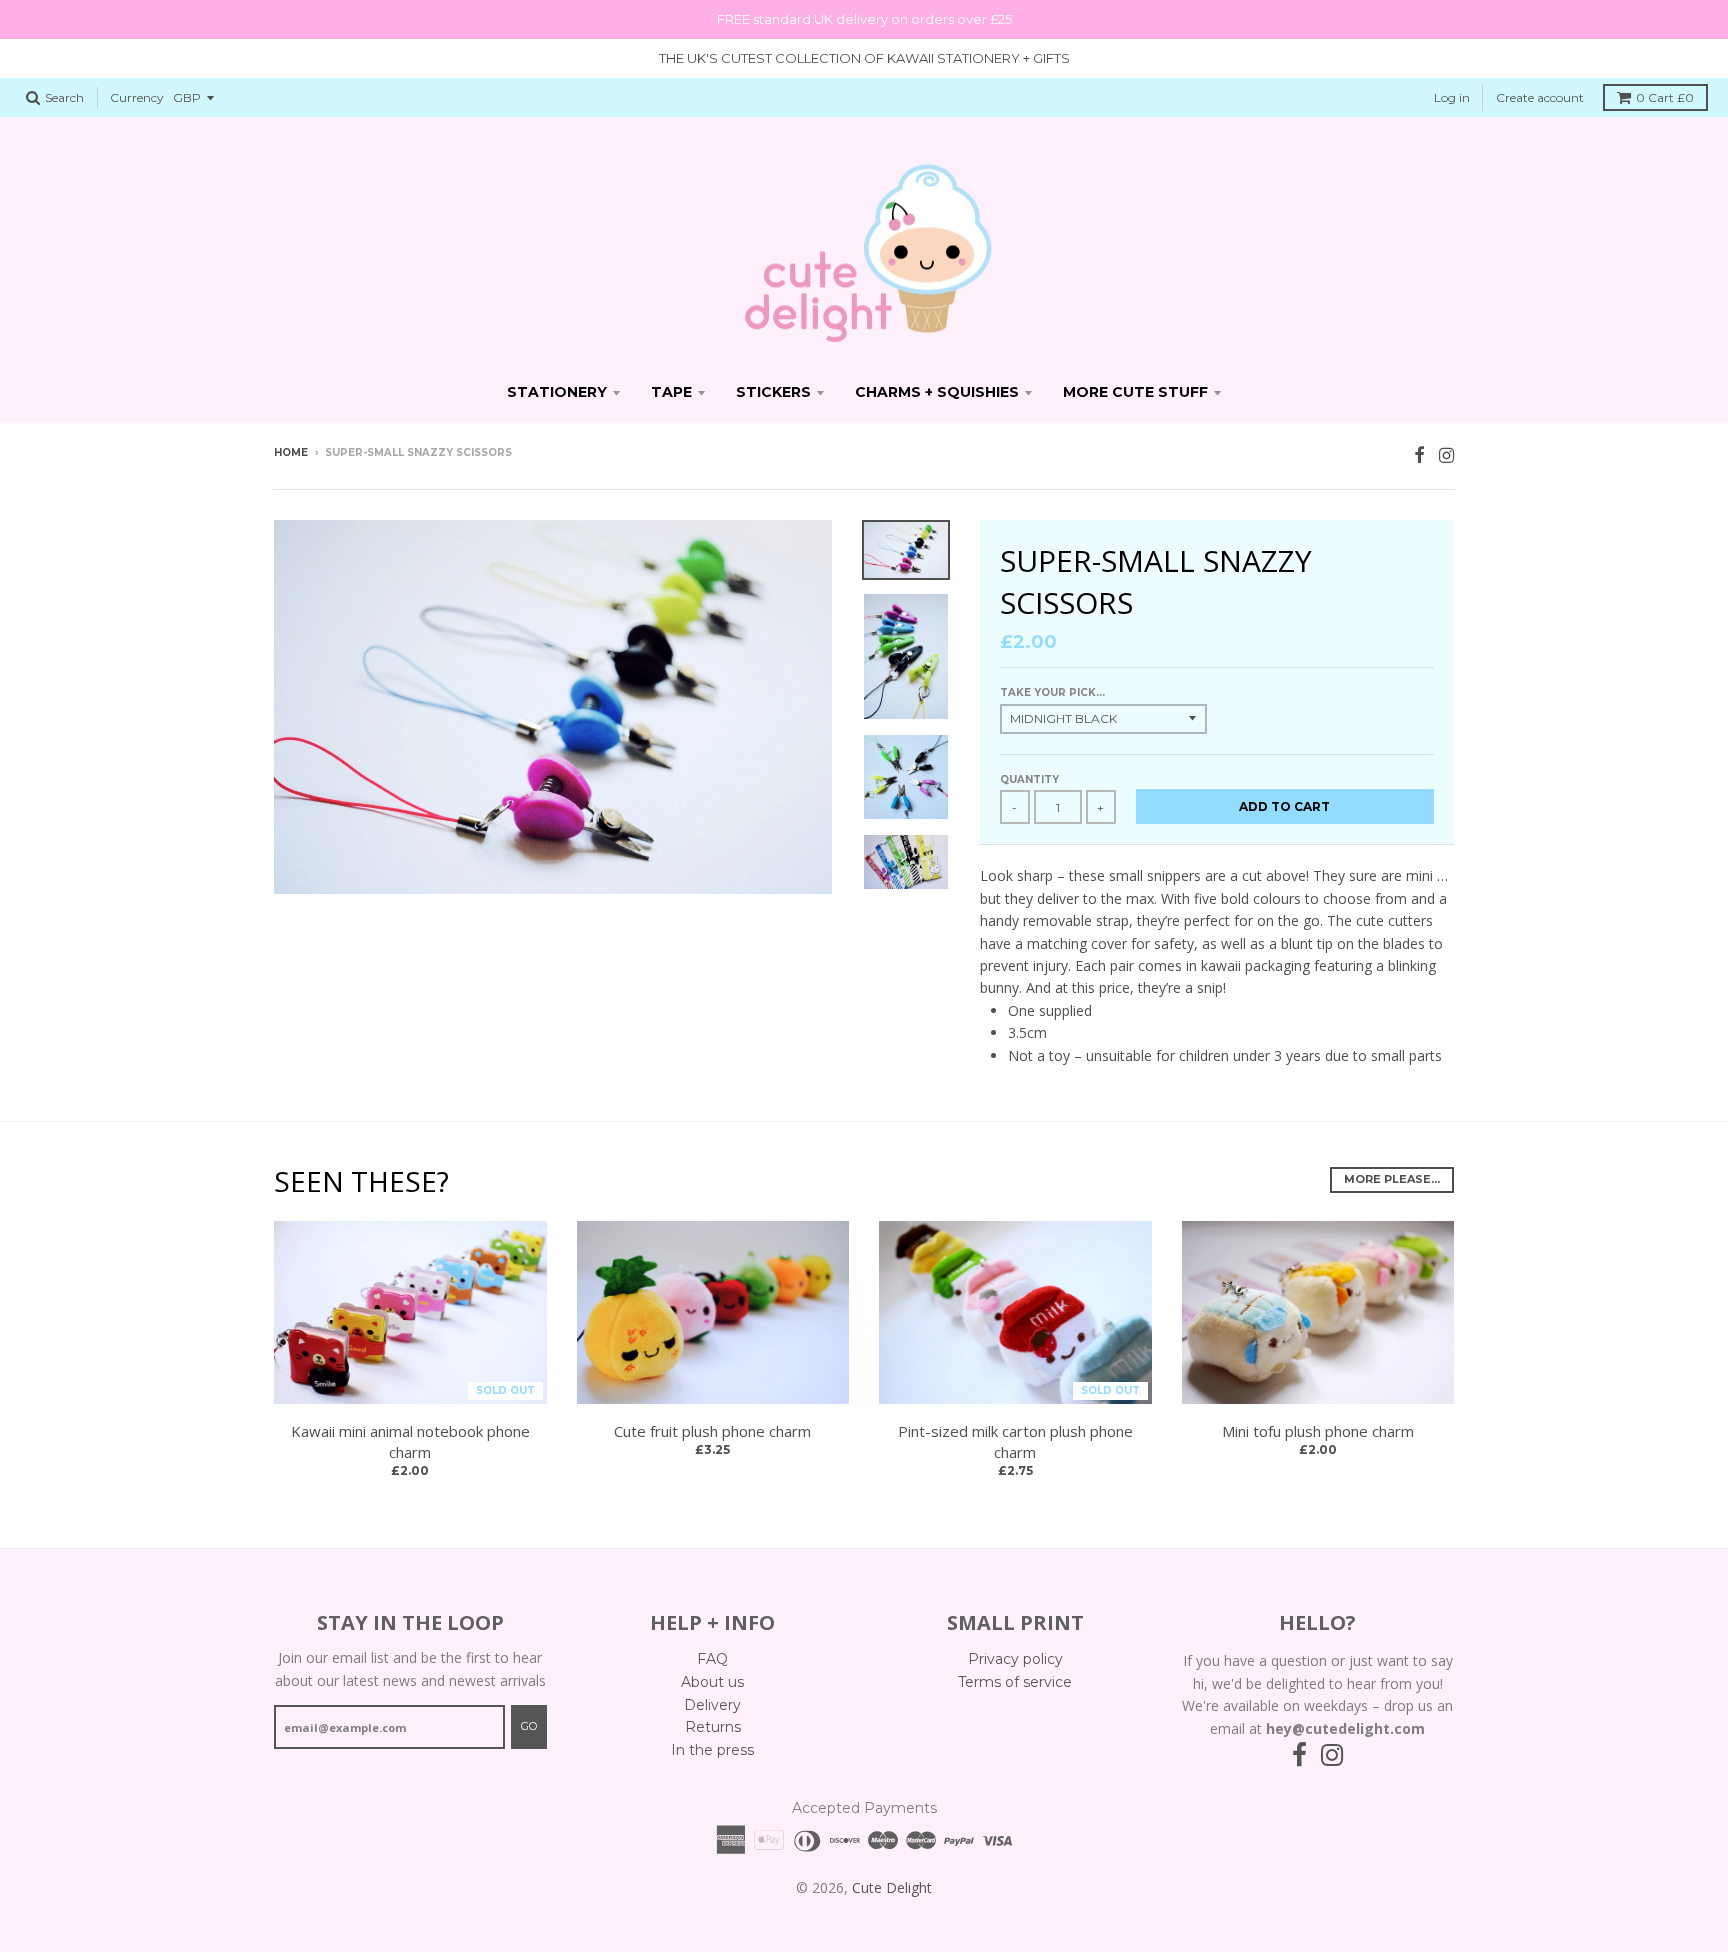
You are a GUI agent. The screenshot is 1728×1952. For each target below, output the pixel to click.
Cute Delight (892, 1887)
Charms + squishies (937, 392)
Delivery (712, 1705)
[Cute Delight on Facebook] (1419, 454)
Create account (1540, 97)
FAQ (712, 1659)
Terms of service (1015, 1682)
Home (291, 452)
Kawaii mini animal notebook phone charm (410, 1441)
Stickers (773, 392)
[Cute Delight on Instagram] (1446, 454)
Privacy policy (1015, 1659)
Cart (1665, 97)
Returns (713, 1727)
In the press (712, 1750)
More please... (1392, 1179)
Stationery (557, 392)
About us (712, 1682)
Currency (137, 97)
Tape (671, 392)
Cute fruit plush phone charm (712, 1431)
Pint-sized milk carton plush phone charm (1015, 1441)
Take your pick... (1052, 692)
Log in (1452, 97)
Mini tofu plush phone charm (1318, 1431)
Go (529, 1726)
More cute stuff (1135, 392)
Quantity (1029, 779)
